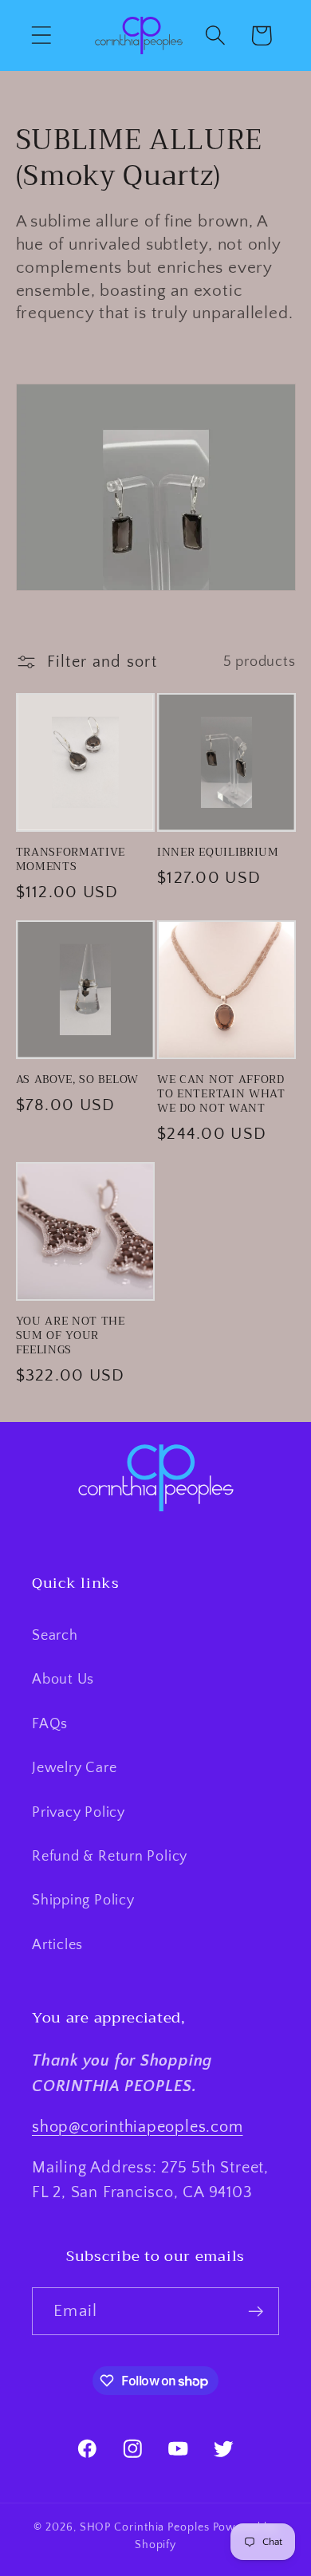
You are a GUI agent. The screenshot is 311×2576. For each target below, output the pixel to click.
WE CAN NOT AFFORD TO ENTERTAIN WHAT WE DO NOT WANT (221, 1094)
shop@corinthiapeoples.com (138, 2127)
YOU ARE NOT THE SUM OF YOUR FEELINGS (71, 1336)
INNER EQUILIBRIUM (218, 853)
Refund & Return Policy (110, 1857)
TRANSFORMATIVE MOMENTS (71, 860)
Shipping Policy (83, 1900)
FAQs (50, 1724)
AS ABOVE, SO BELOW (77, 1080)
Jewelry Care (74, 1768)
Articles (57, 1945)
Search (55, 1636)
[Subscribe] (256, 2312)
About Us (63, 1680)
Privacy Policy (79, 1813)
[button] (41, 35)
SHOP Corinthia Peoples (145, 2527)
